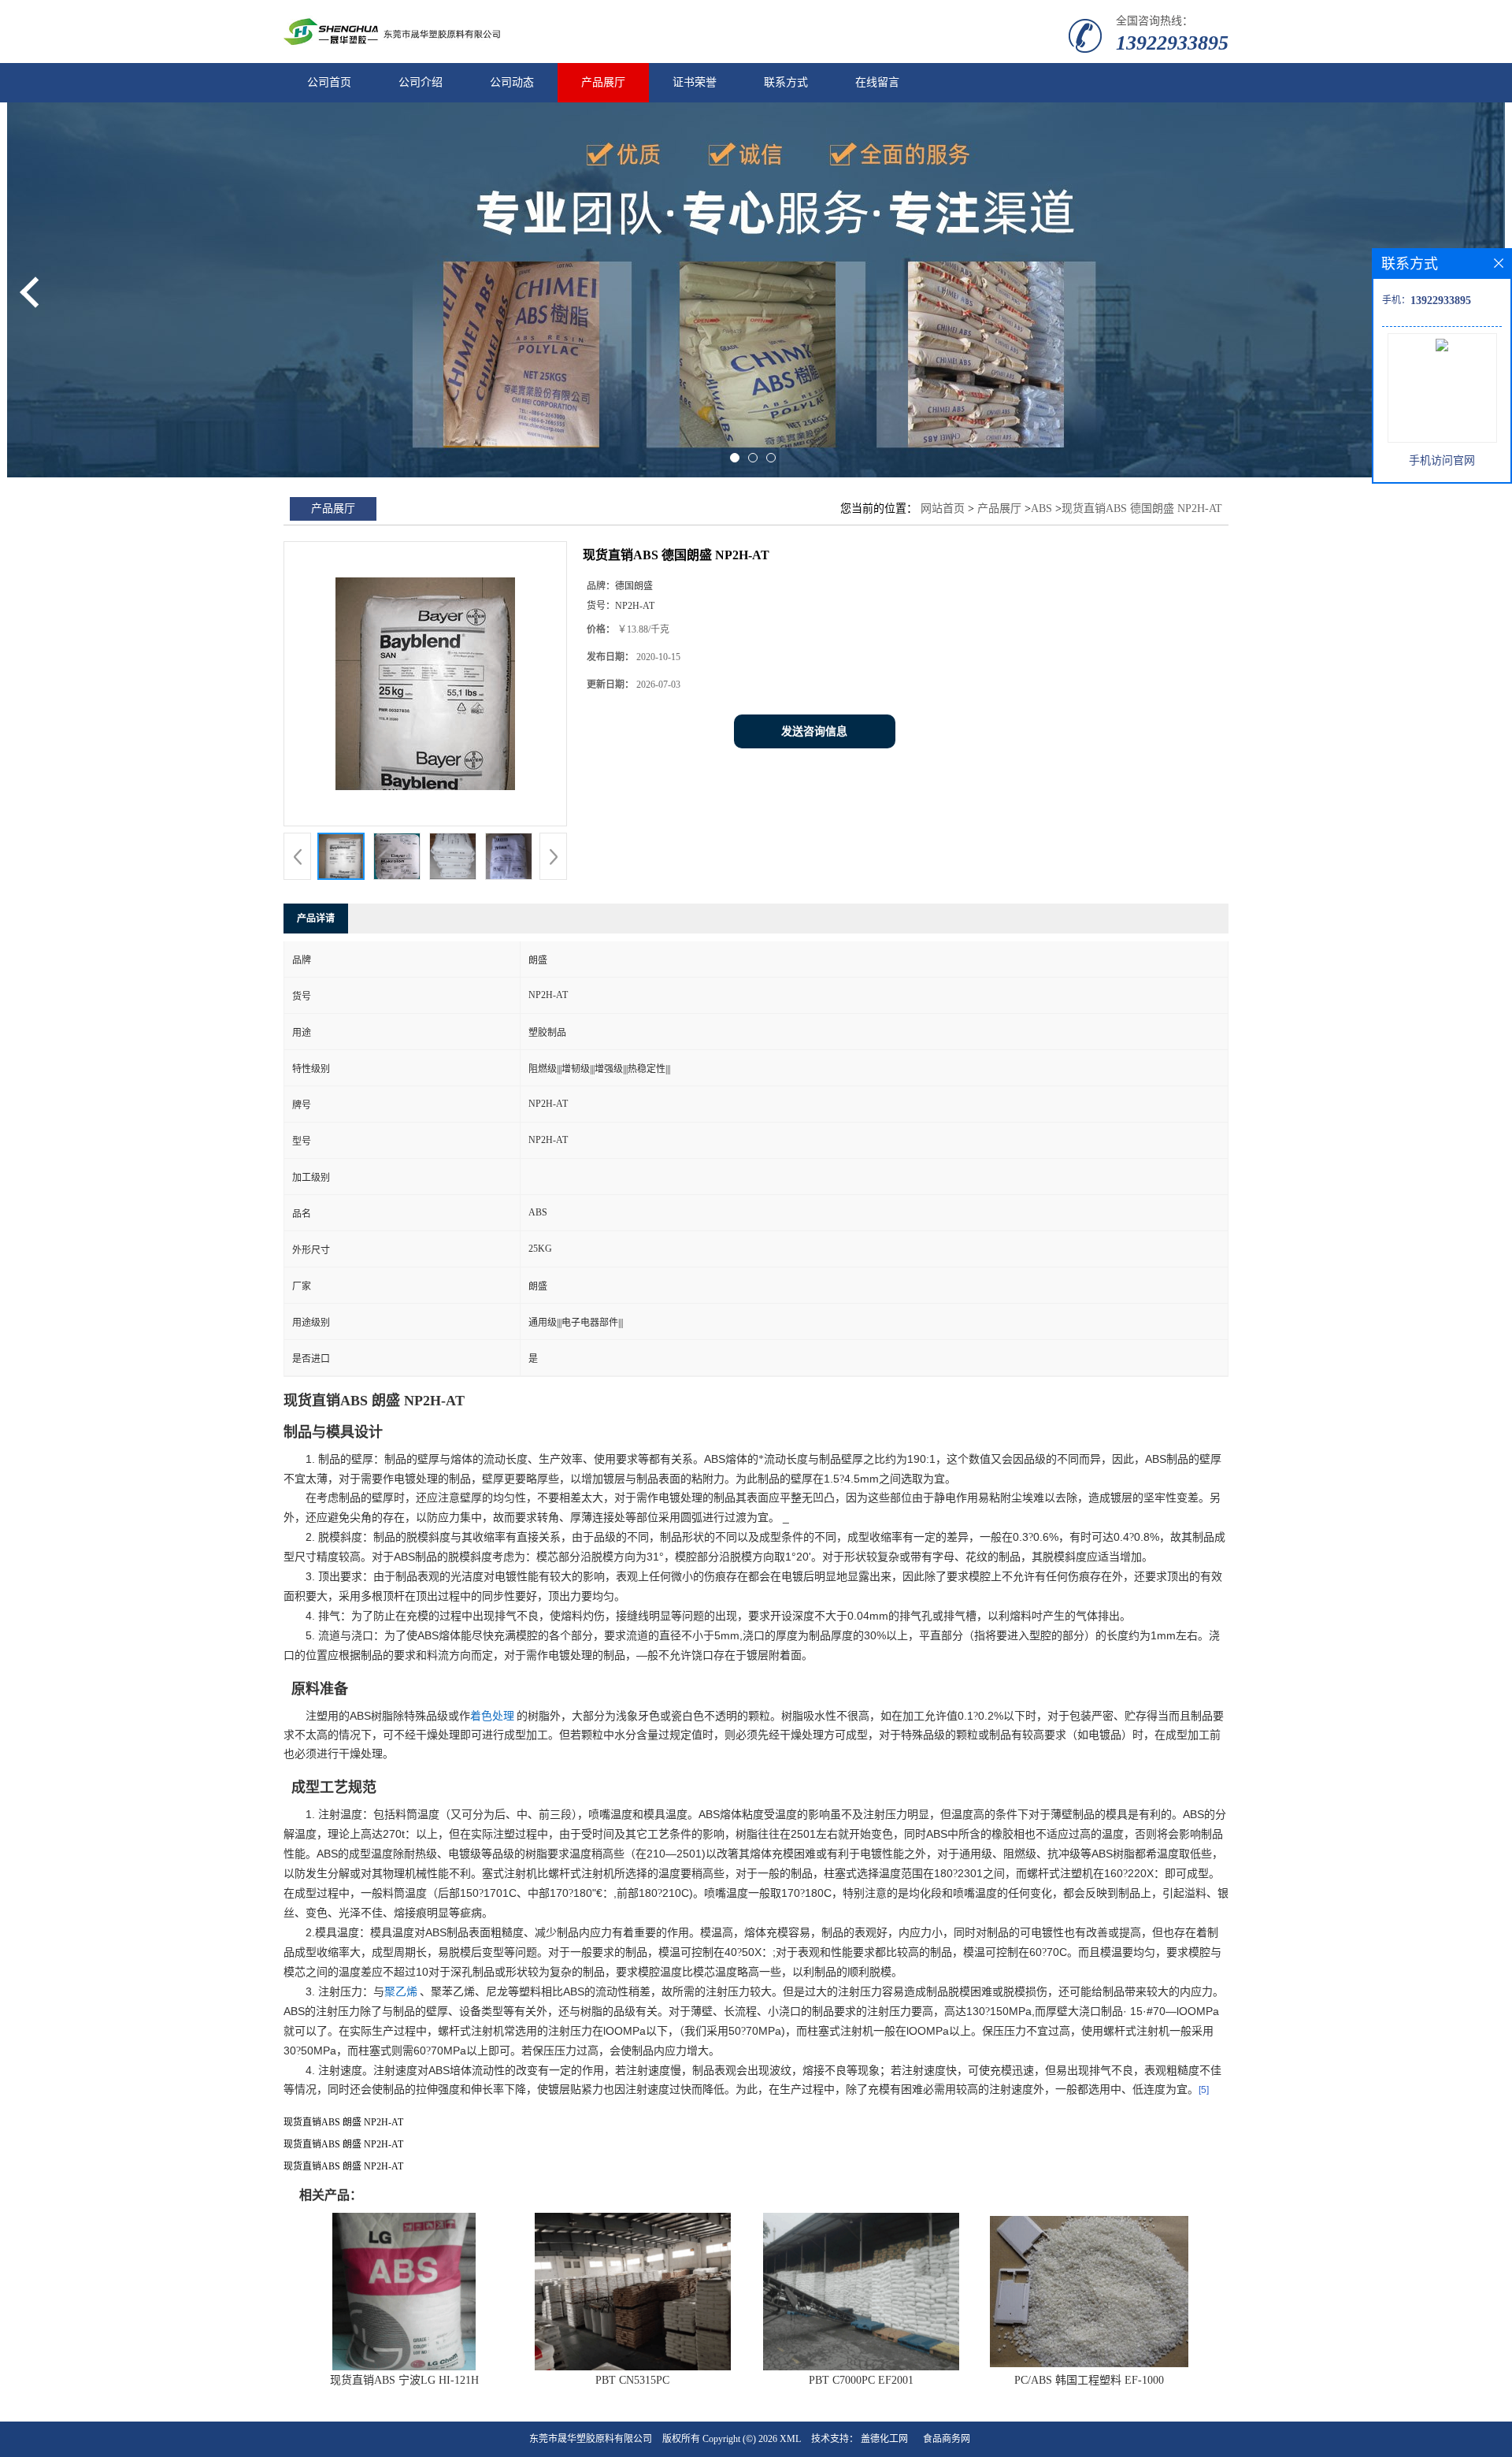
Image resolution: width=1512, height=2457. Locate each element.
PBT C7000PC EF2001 (861, 2380)
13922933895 (1172, 43)
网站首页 (943, 508)
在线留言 (877, 82)
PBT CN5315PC (632, 2380)
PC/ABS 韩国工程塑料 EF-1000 (1089, 2380)
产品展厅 (603, 82)
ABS (1041, 508)
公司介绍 (421, 82)
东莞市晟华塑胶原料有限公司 (591, 2439)
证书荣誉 (695, 82)
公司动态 (512, 82)
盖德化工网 (884, 2439)
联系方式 (786, 82)
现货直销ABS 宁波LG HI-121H (404, 2380)
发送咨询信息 (814, 731)
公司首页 (329, 82)
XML (790, 2439)
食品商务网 (947, 2439)
